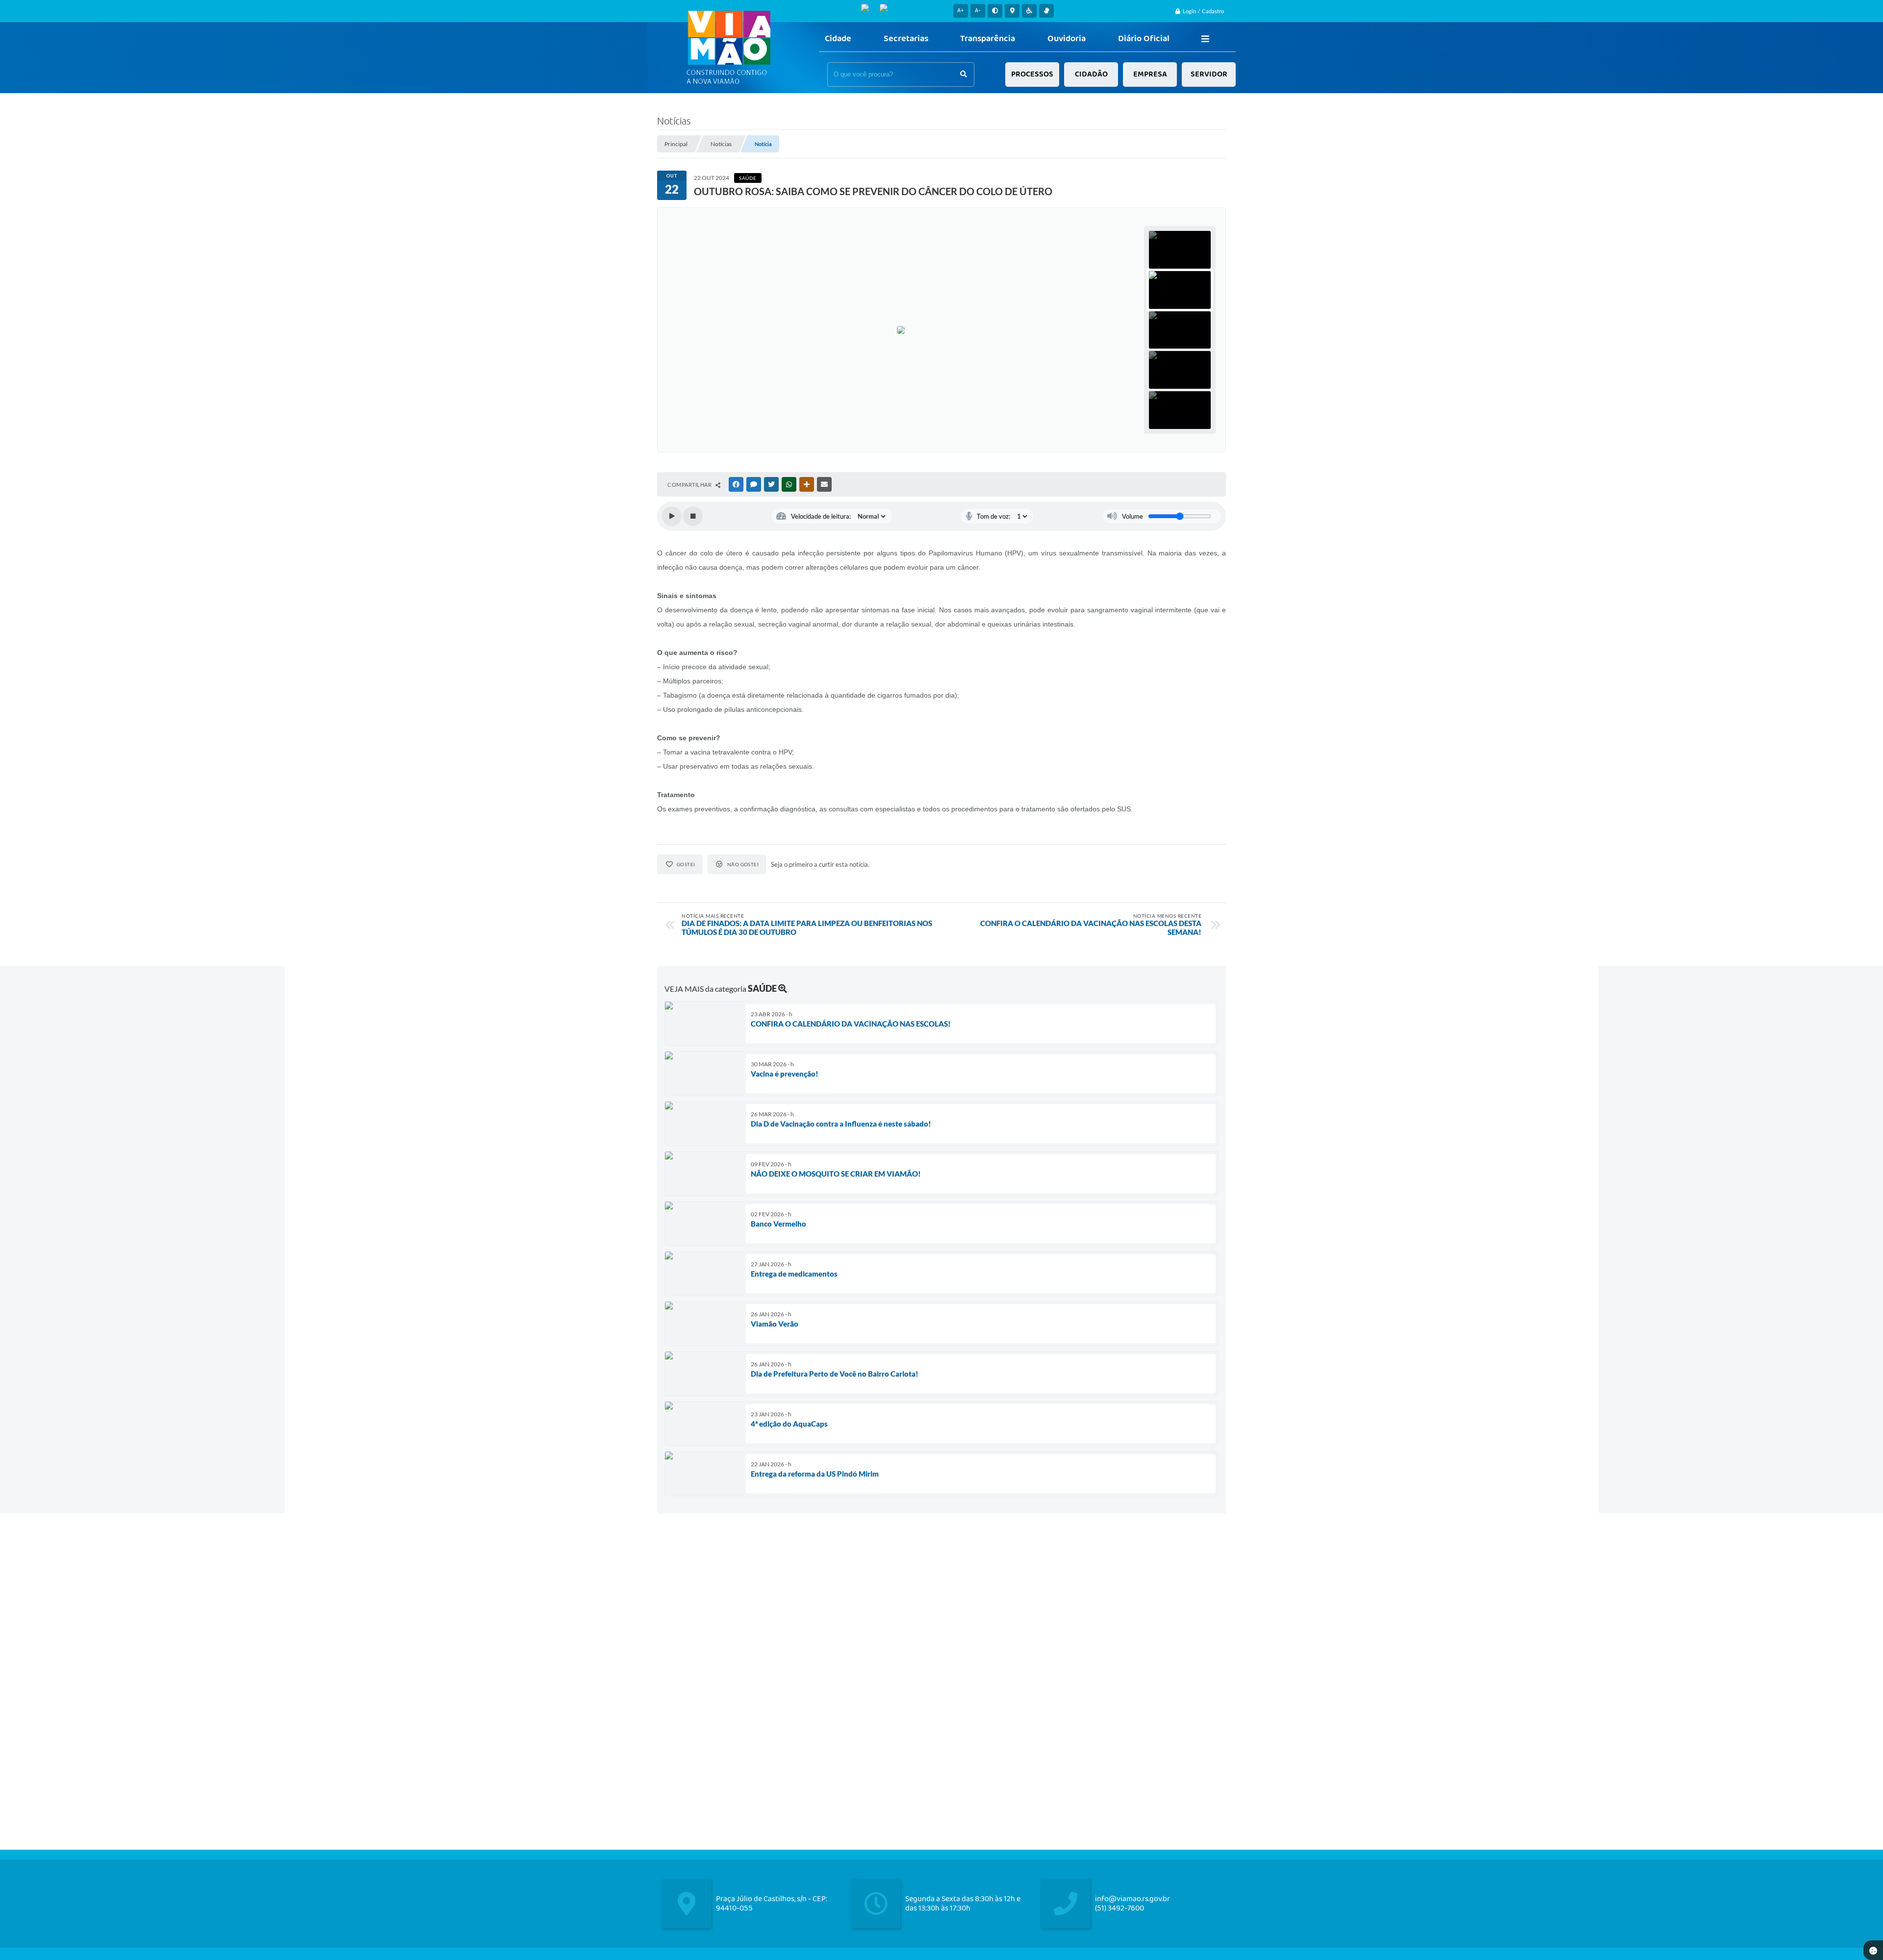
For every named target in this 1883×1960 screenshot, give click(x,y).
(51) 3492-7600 (1120, 1908)
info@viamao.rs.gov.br (1132, 1899)
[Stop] (693, 516)
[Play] (672, 516)
